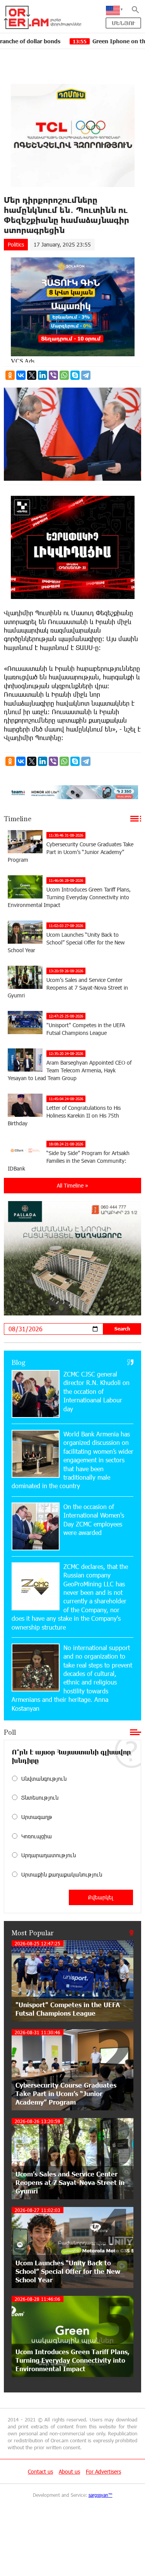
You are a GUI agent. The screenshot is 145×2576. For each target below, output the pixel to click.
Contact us (40, 2471)
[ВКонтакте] (21, 375)
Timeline (18, 818)
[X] (32, 375)
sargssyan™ (101, 2495)
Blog (19, 1362)
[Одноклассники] (10, 375)
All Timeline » (72, 1185)
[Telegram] (86, 375)
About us (69, 2471)
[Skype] (75, 375)
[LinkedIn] (43, 375)
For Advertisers (103, 2471)
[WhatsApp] (64, 375)
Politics (16, 244)
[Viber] (53, 375)
